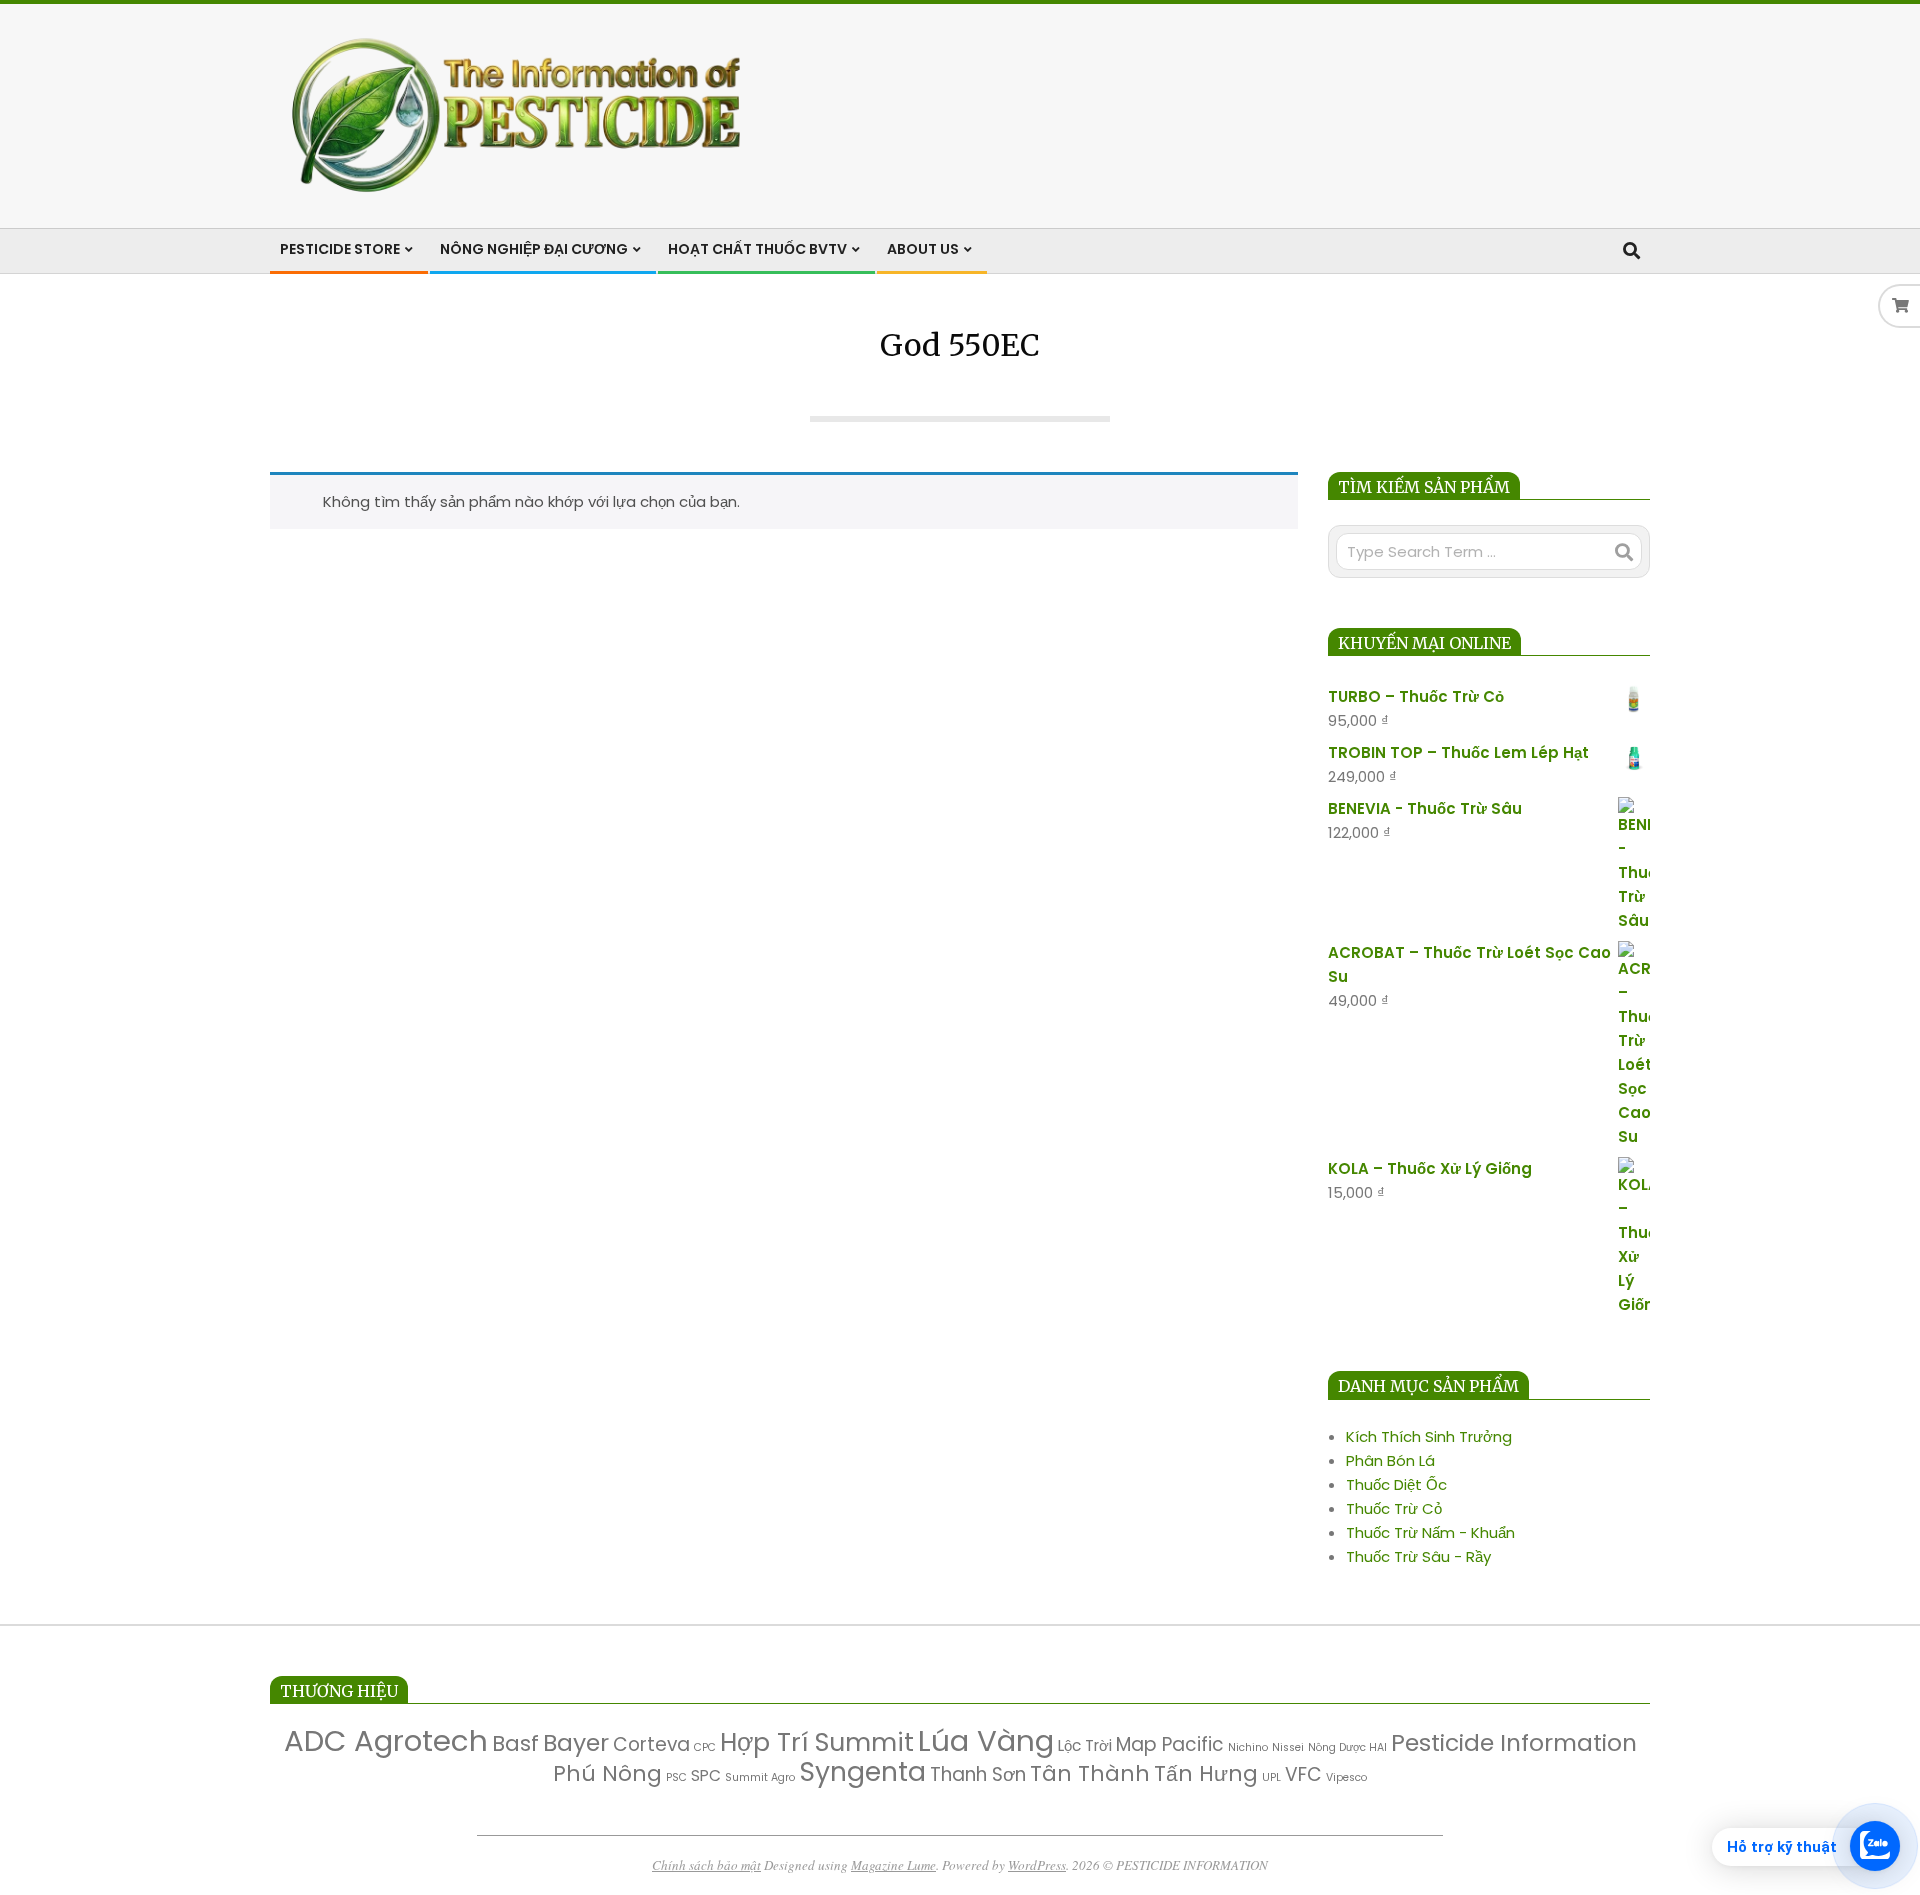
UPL (1271, 1777)
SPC (706, 1775)
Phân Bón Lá (1390, 1460)
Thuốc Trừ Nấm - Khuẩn (1430, 1532)
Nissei (1288, 1747)
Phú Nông (607, 1773)
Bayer (576, 1742)
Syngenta (862, 1771)
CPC (705, 1747)
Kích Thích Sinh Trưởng (1429, 1436)
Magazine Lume (893, 1865)
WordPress (1037, 1865)
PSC (676, 1777)
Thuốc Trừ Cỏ (1394, 1508)
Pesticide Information (1514, 1742)
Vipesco (1346, 1777)
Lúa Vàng (986, 1740)
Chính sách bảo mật (706, 1865)
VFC (1303, 1774)
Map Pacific (1170, 1744)
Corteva (651, 1744)
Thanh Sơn (978, 1774)
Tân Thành (1090, 1773)
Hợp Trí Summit (817, 1742)
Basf (515, 1743)
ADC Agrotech (386, 1740)
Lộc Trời (1085, 1745)
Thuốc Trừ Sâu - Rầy (1418, 1556)
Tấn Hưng (1206, 1773)
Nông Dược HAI (1347, 1747)
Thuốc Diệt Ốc (1396, 1484)
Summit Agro (760, 1777)
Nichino (1248, 1747)
